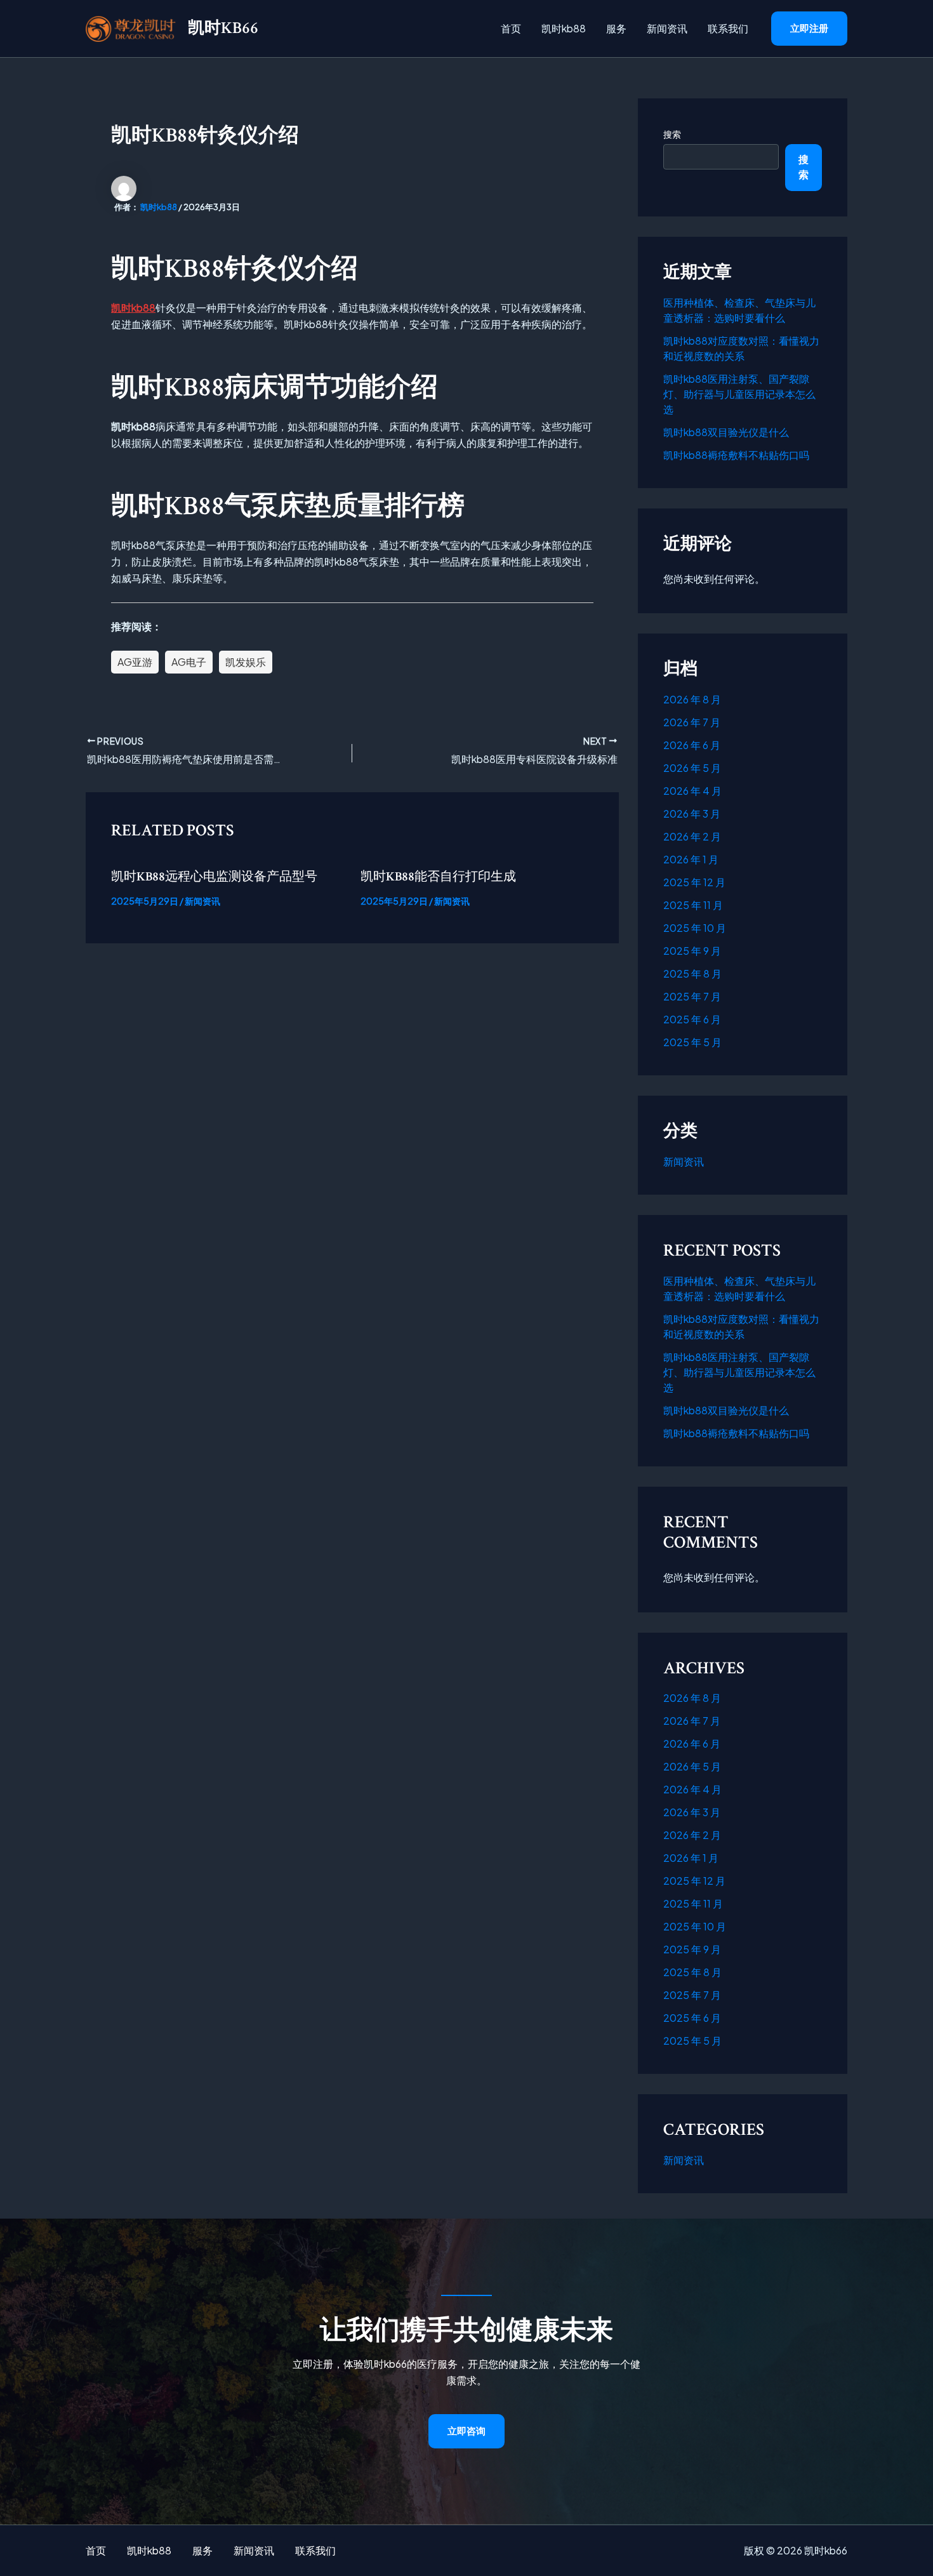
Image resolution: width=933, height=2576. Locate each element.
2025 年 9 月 (692, 951)
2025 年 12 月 (694, 882)
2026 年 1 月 (691, 859)
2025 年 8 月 (692, 973)
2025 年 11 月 (693, 905)
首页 (511, 28)
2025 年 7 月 (692, 996)
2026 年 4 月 (692, 791)
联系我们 (728, 28)
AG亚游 (135, 662)
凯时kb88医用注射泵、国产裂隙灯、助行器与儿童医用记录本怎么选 (739, 394)
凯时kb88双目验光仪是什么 (726, 432)
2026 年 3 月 (692, 813)
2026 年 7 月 (692, 722)
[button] (809, 29)
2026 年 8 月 (692, 699)
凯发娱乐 (246, 662)
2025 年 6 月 (692, 1019)
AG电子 (189, 662)
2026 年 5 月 (692, 768)
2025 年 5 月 (692, 1042)
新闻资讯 (667, 28)
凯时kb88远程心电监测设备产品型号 (214, 877)
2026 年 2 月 (692, 836)
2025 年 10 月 (695, 928)
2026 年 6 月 (692, 745)
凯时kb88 (564, 28)
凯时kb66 (223, 28)
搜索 (672, 134)
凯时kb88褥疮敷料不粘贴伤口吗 (736, 455)
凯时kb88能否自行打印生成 (438, 877)
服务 (616, 28)
